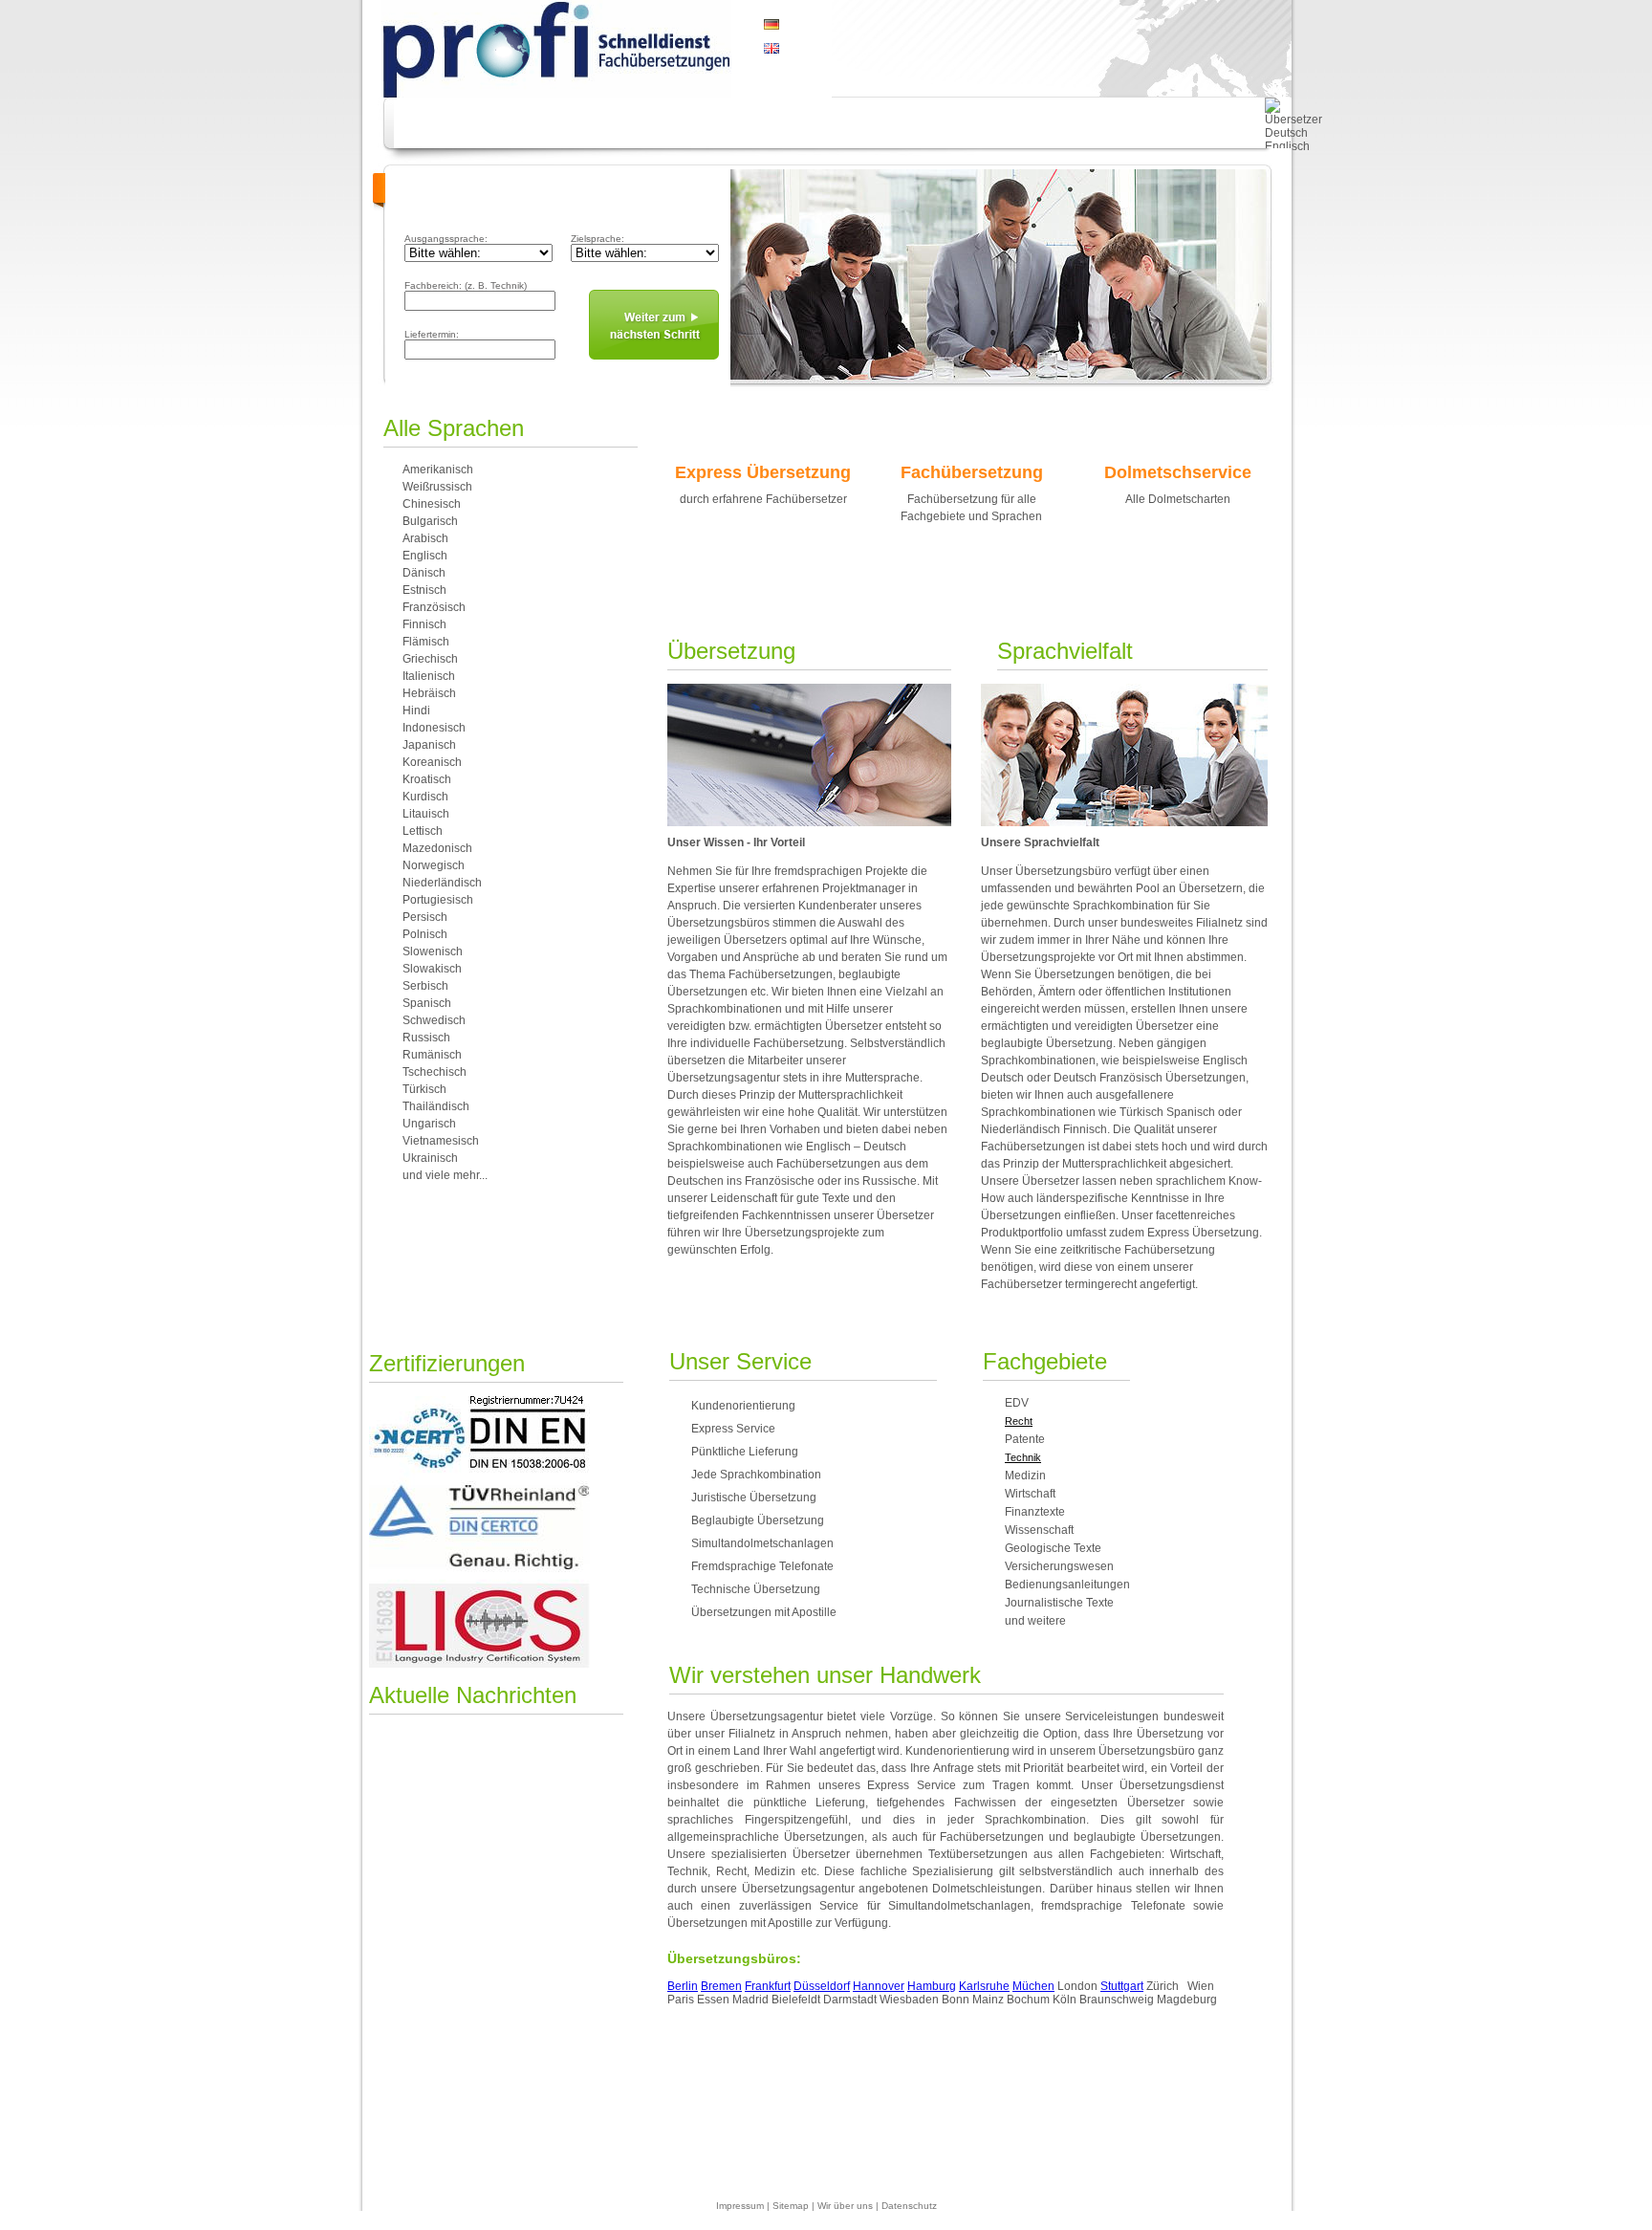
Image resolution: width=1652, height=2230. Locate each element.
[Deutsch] (772, 26)
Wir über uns (845, 2206)
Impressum (740, 2206)
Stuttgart (1122, 1986)
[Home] (451, 123)
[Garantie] (559, 123)
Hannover (879, 1986)
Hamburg (932, 1986)
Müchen (1033, 1986)
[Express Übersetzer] (986, 123)
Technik (1023, 1457)
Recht (1019, 1421)
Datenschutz (909, 2206)
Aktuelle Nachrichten (473, 1695)
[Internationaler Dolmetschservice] (659, 123)
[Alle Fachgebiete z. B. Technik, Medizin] (1097, 123)
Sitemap (791, 2206)
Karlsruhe (984, 1986)
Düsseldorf (822, 1986)
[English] (772, 45)
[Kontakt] (1211, 123)
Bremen (721, 1986)
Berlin (683, 1986)
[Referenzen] (875, 123)
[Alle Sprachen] (761, 123)
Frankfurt (768, 1986)
